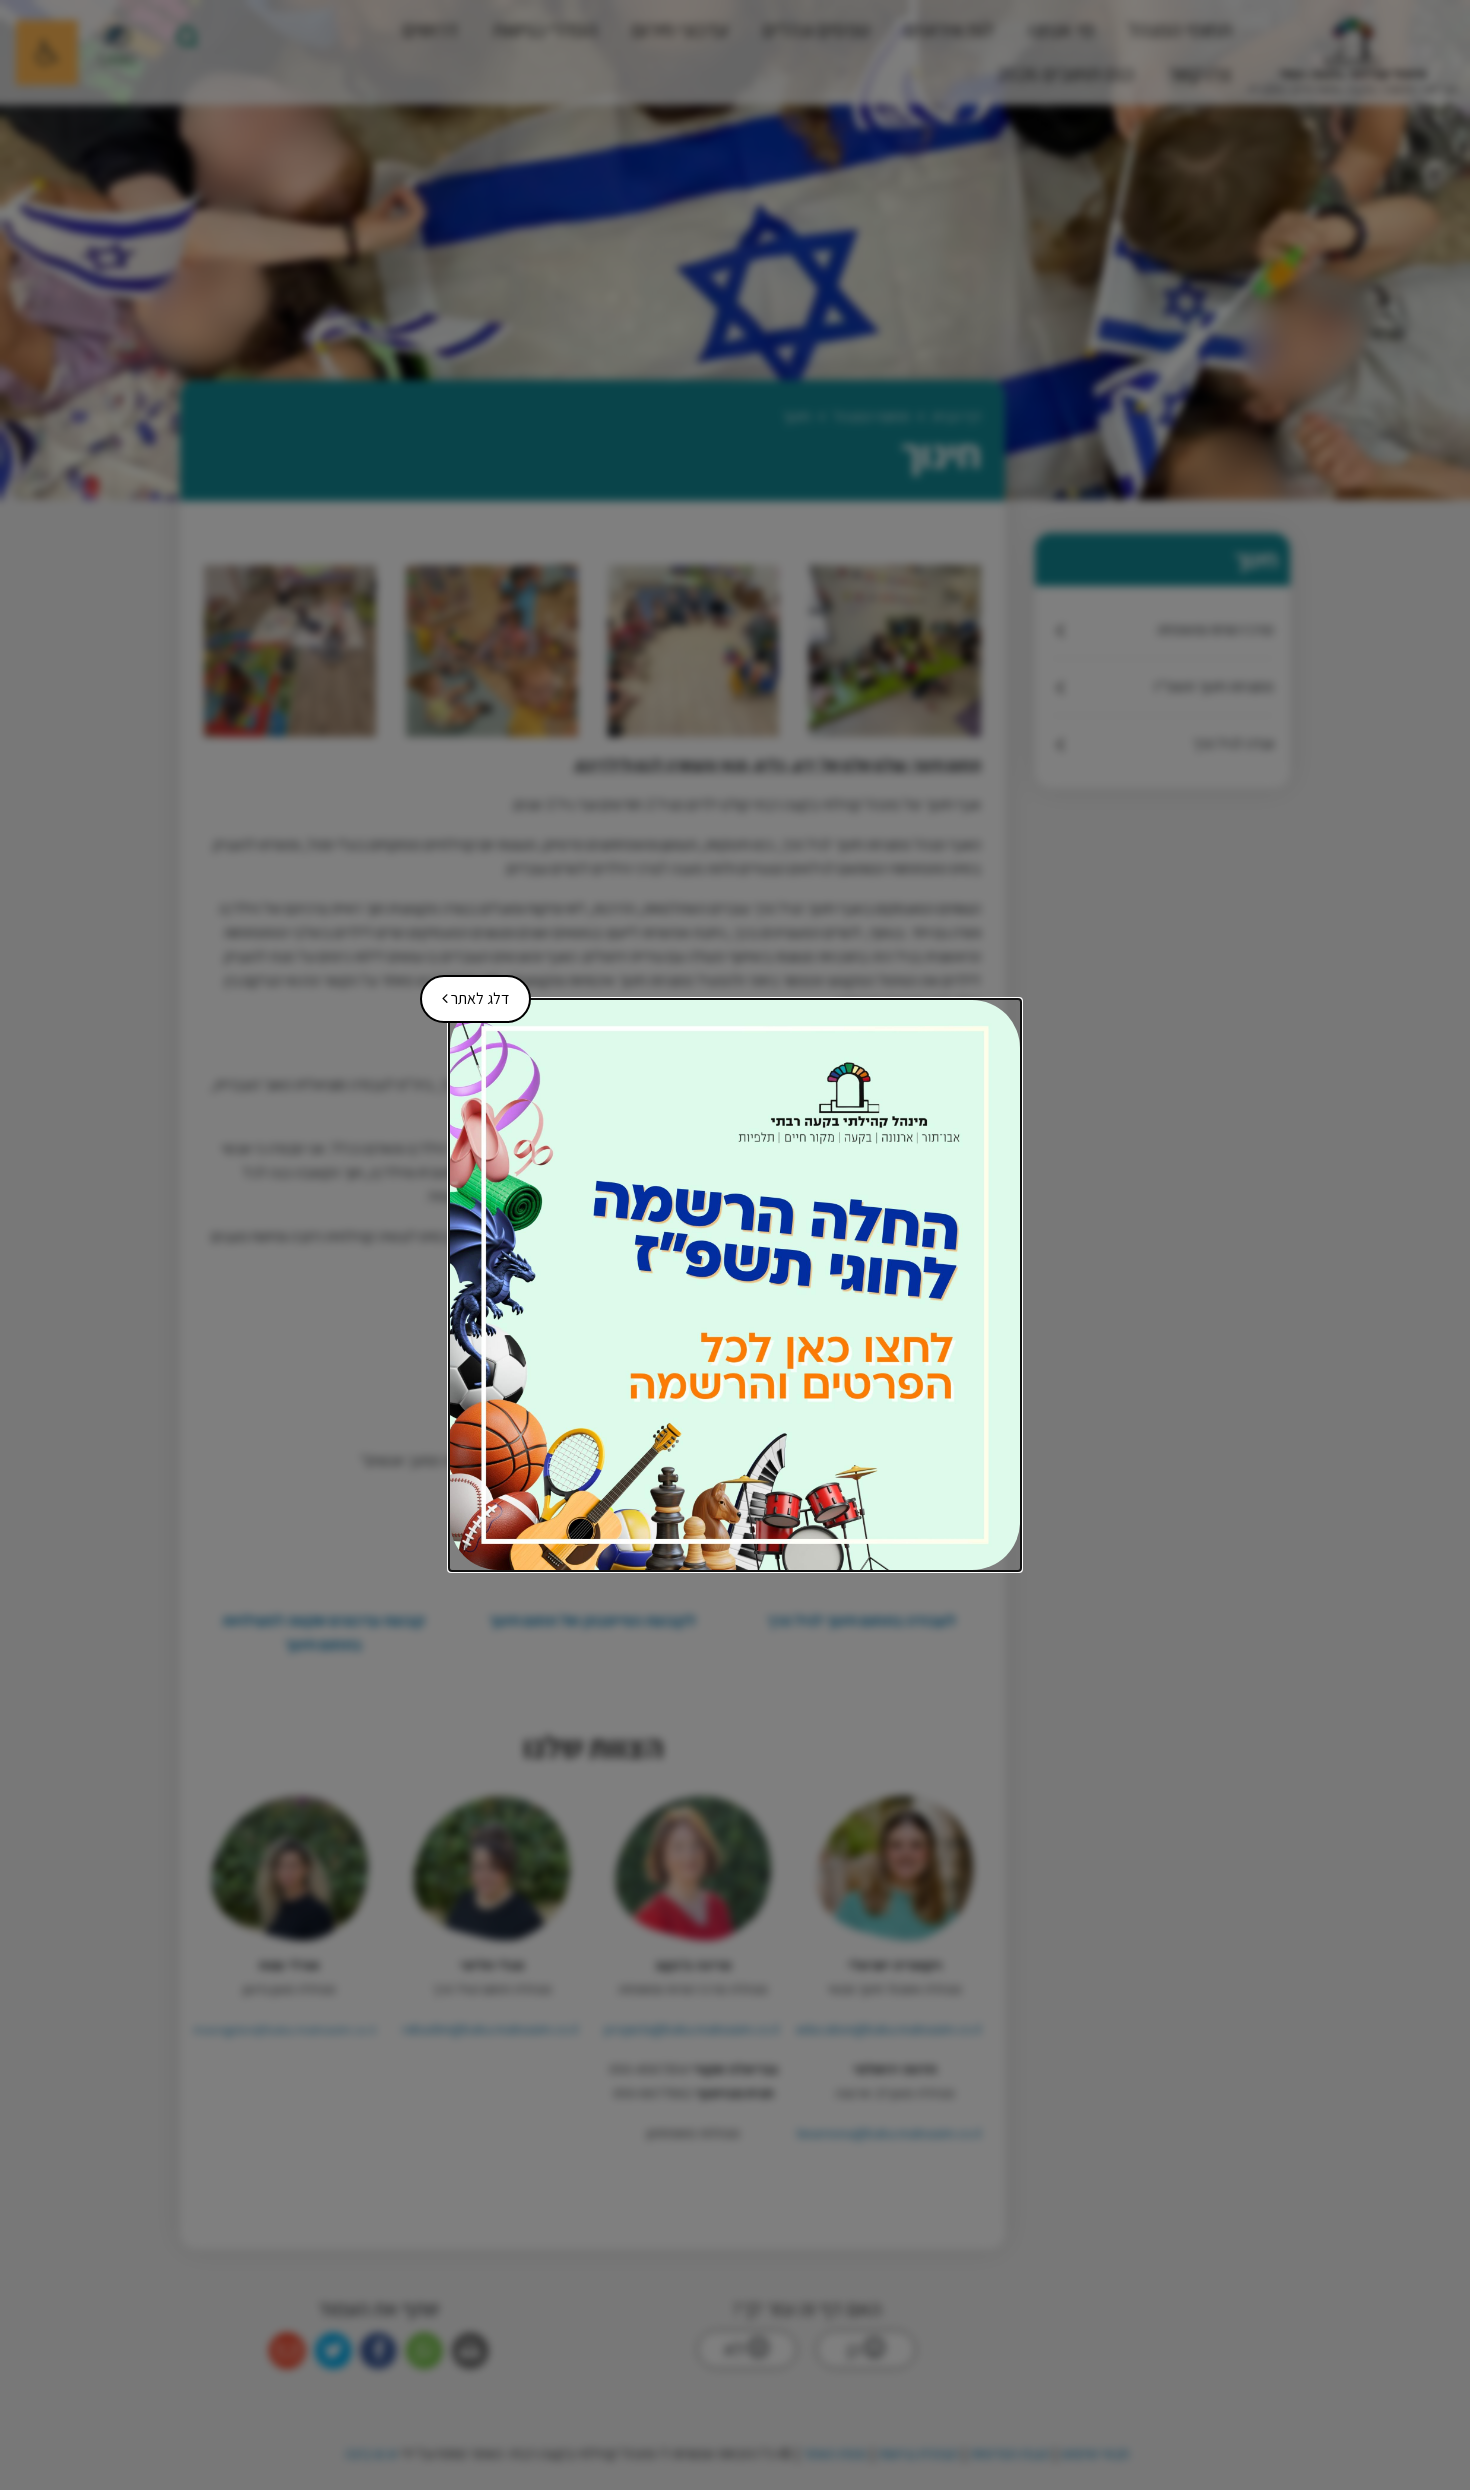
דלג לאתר (468, 992)
